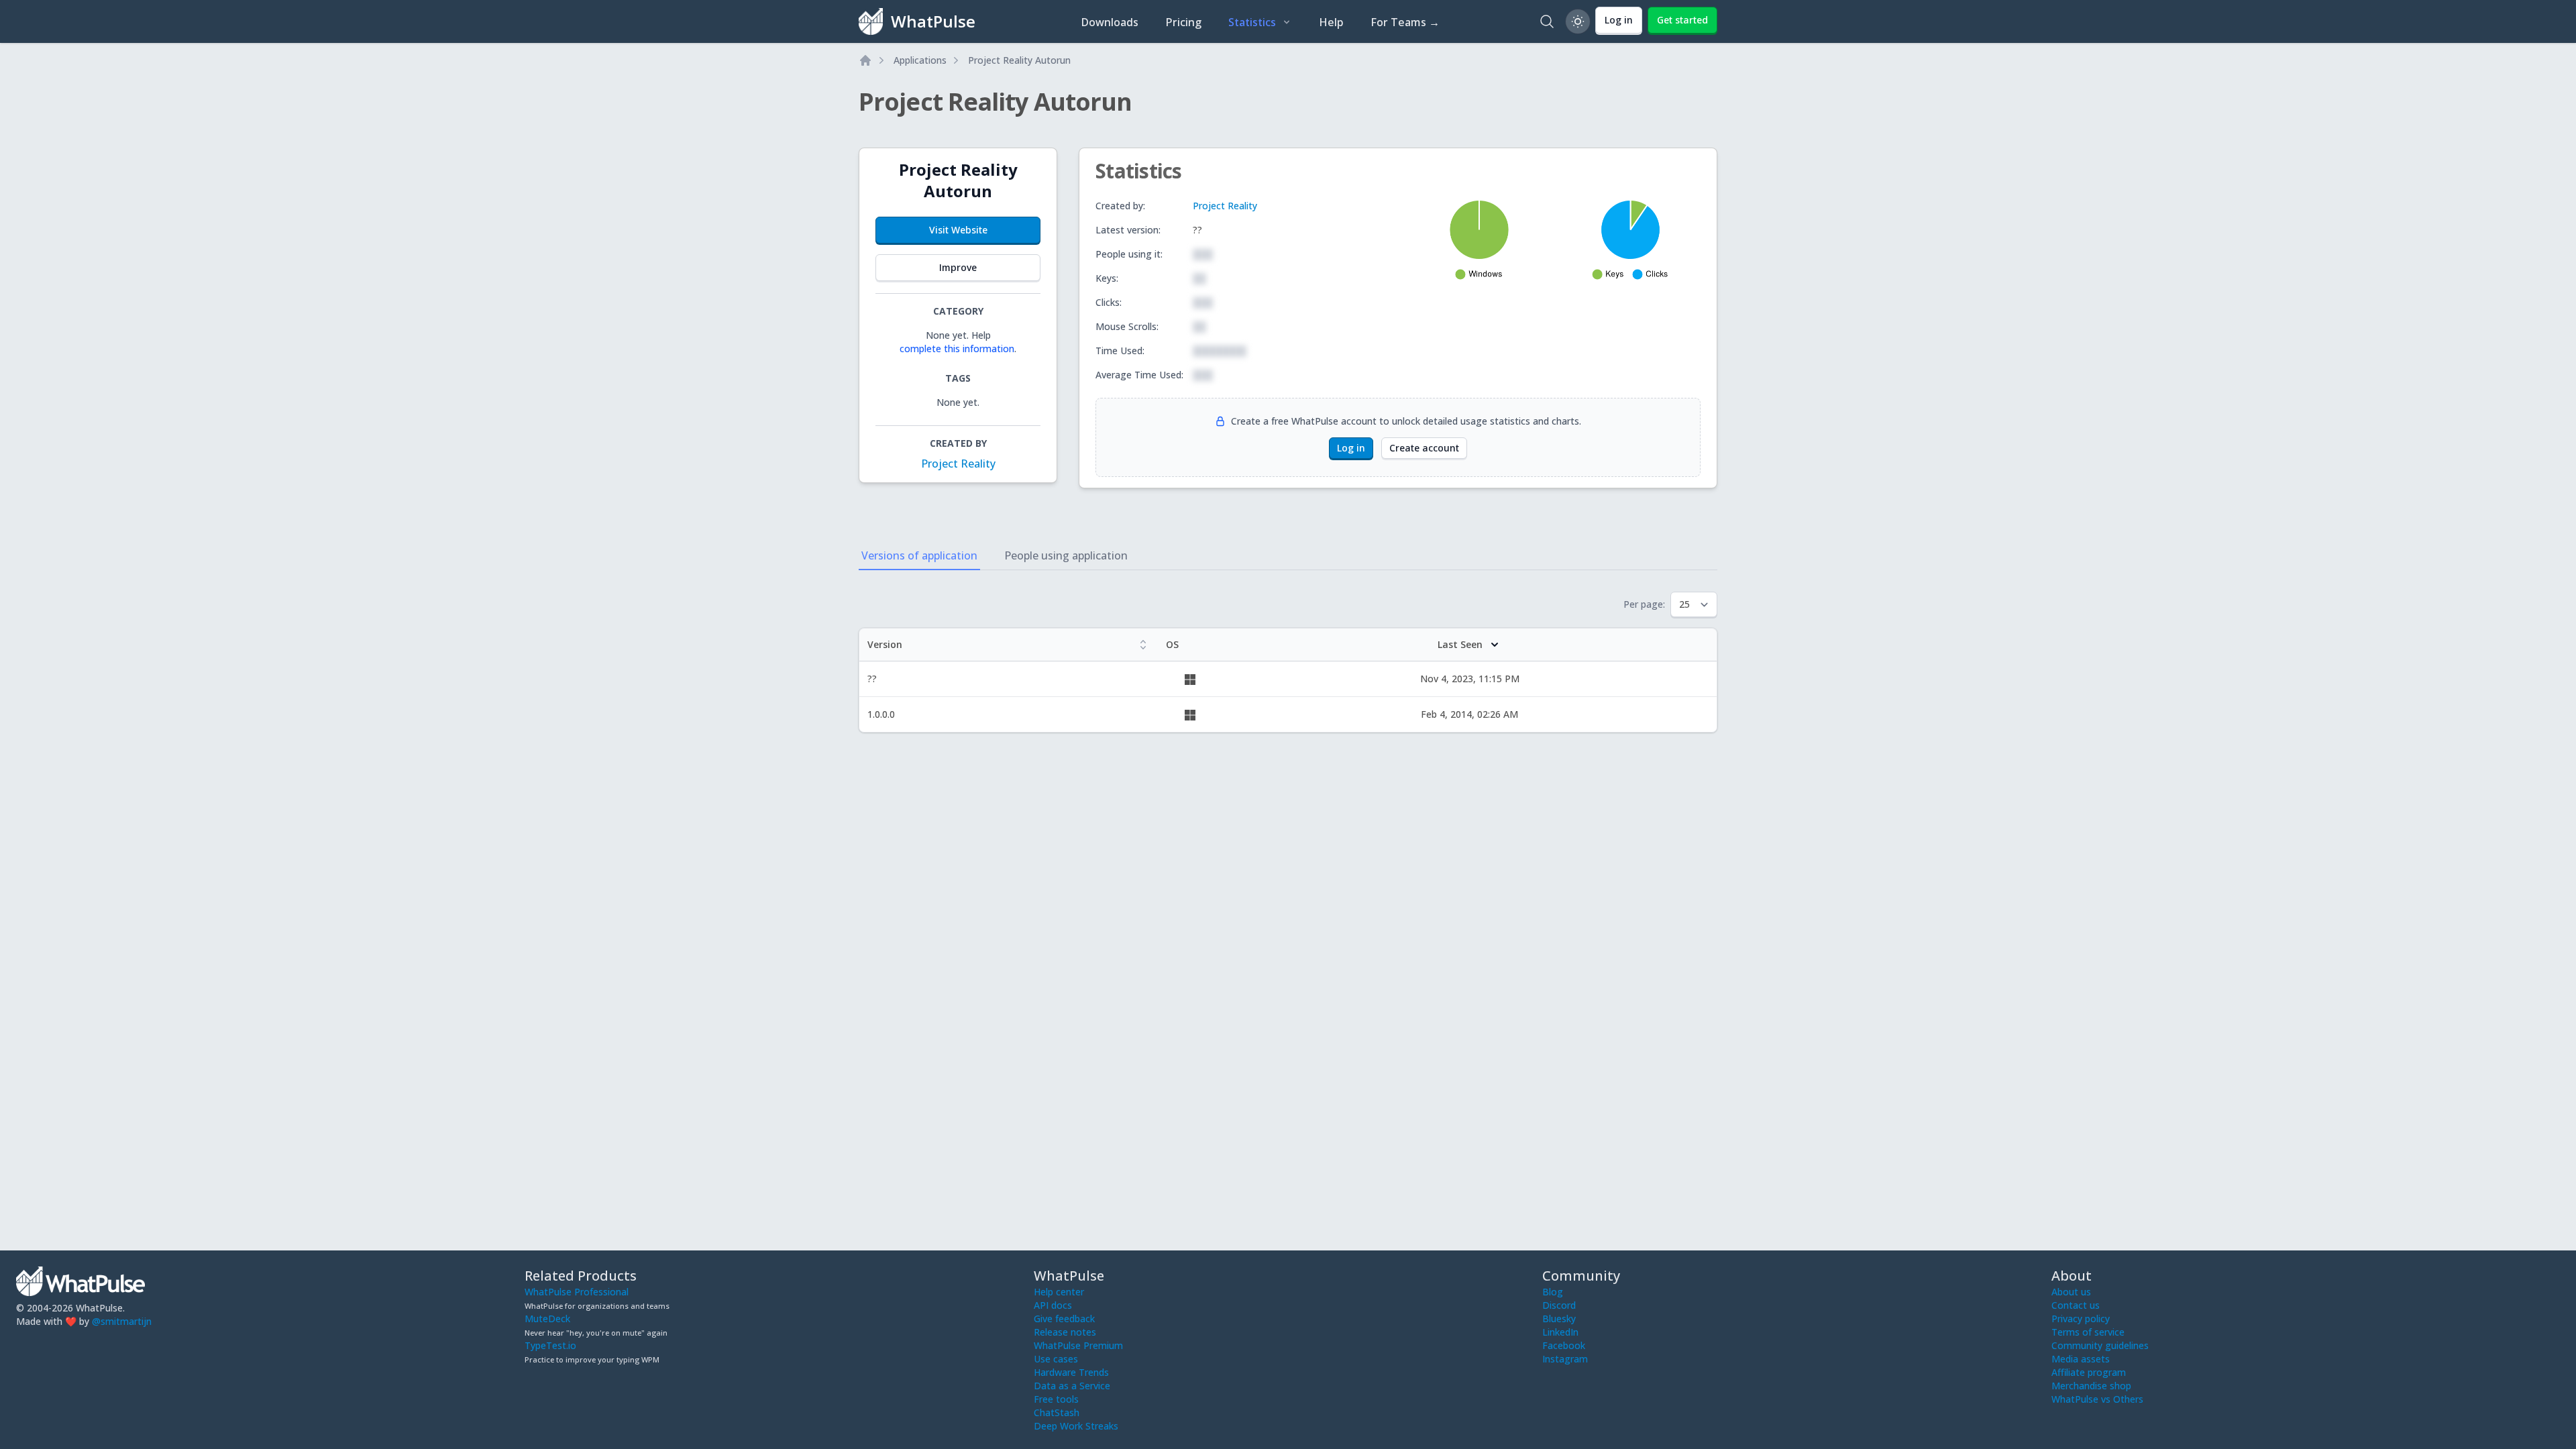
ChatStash (1057, 1412)
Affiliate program (2089, 1372)
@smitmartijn (122, 1321)
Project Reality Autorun (1019, 60)
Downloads (1110, 22)
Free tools (1056, 1399)
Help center (1059, 1292)
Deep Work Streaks (1076, 1426)
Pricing (1183, 22)
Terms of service (2088, 1332)
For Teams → (1405, 22)
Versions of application (919, 555)
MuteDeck (547, 1319)
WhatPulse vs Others (2097, 1399)
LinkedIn (1560, 1332)
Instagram (1565, 1359)
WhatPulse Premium (1078, 1345)
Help (1331, 22)
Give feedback (1064, 1319)
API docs (1053, 1305)
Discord (1559, 1305)
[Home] (865, 60)
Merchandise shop (2091, 1386)
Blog (1553, 1292)
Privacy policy (2081, 1319)
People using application (1066, 555)
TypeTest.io (550, 1345)
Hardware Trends (1071, 1372)
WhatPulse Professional (577, 1292)
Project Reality (958, 464)
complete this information (957, 348)
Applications (920, 60)
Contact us (2076, 1305)
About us (2071, 1292)
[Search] (1547, 21)
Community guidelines (2100, 1345)
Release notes (1065, 1332)
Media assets (2081, 1359)
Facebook (1564, 1345)
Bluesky (1559, 1319)
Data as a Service (1072, 1386)
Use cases (1056, 1359)
